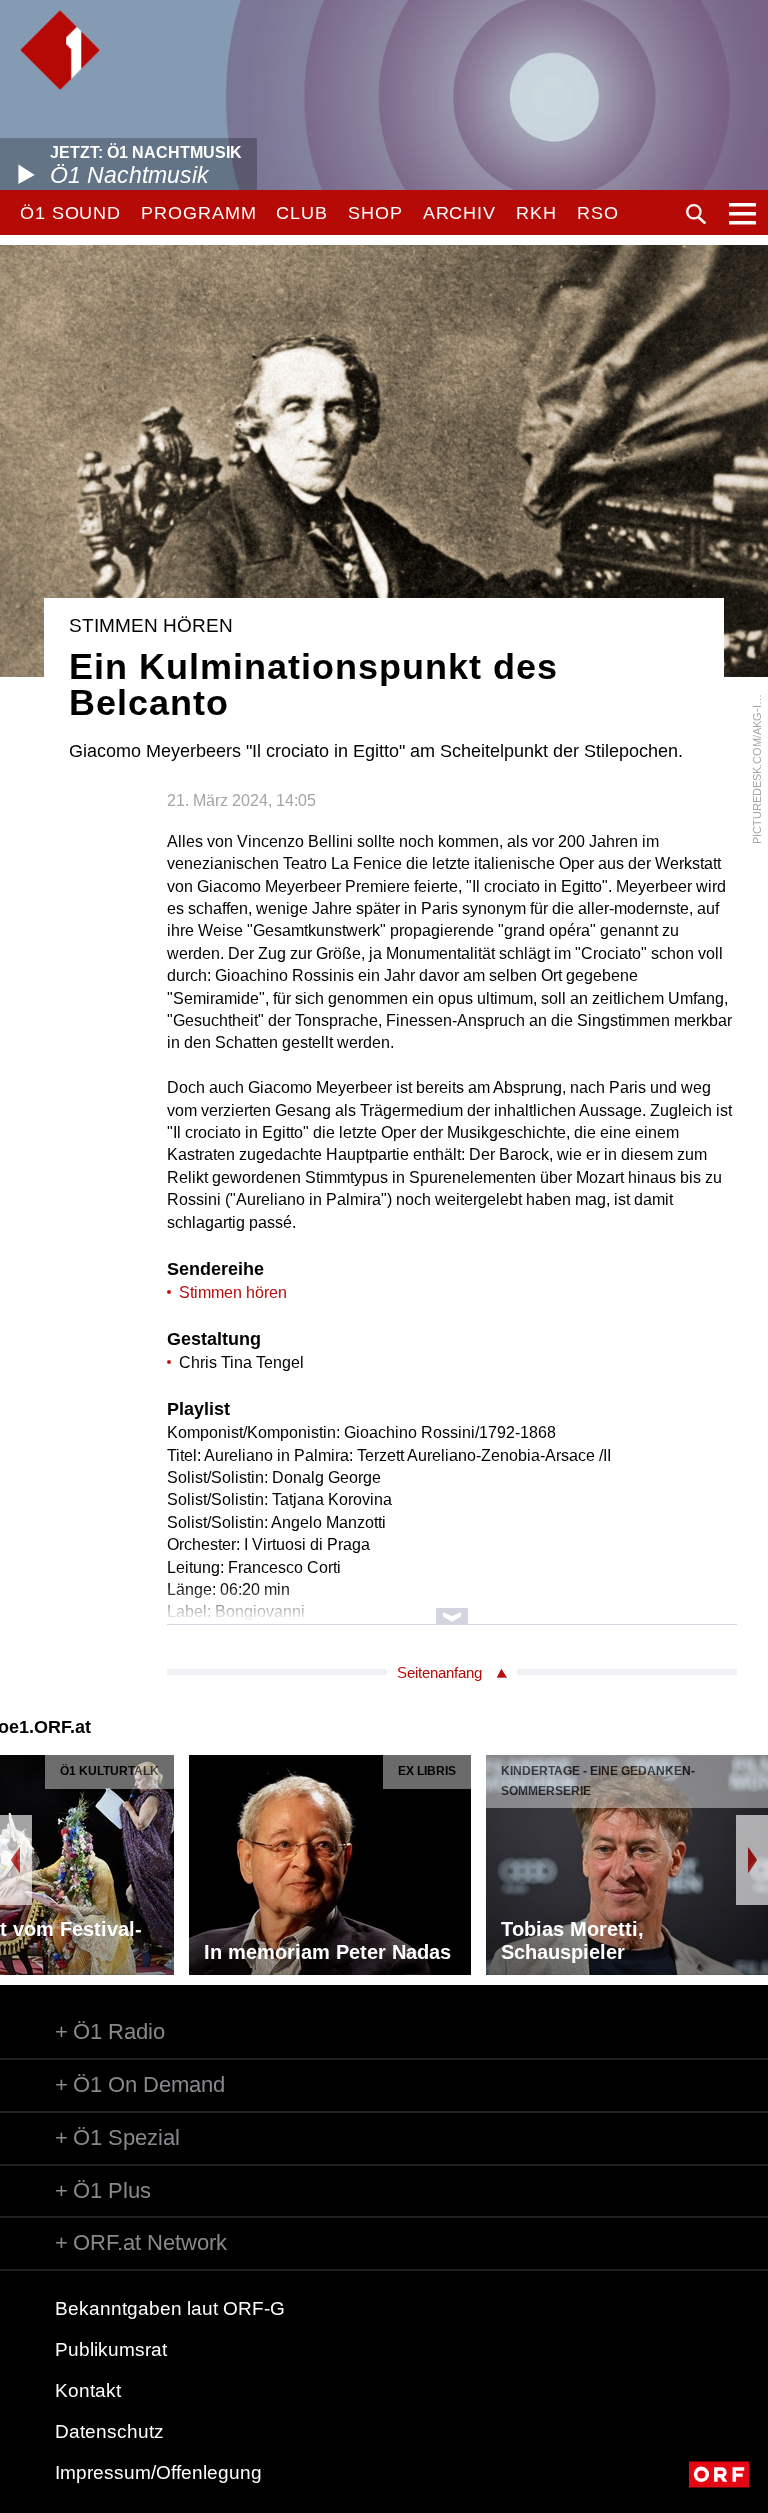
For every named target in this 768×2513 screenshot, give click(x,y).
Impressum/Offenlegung (158, 2472)
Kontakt (88, 2390)
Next (752, 1860)
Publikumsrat (111, 2349)
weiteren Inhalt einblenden (452, 1606)
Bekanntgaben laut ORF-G (170, 2308)
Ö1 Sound (70, 213)
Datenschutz (109, 2431)
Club (302, 213)
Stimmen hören (233, 1292)
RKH (536, 213)
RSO (598, 213)
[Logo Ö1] (60, 50)
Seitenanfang (439, 1672)
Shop (375, 213)
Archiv (459, 213)
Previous (16, 1860)
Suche (696, 214)
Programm (198, 213)
